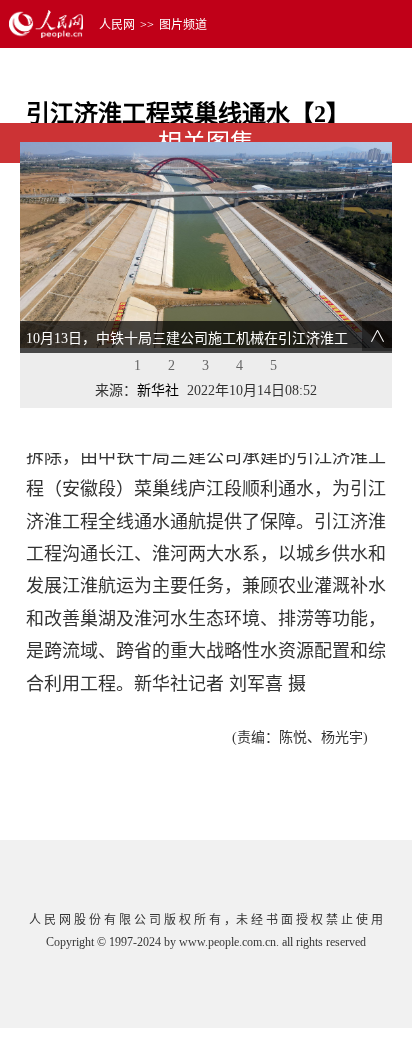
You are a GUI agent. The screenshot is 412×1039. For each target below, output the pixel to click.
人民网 (117, 25)
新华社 (158, 390)
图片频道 (183, 25)
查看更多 (335, 417)
